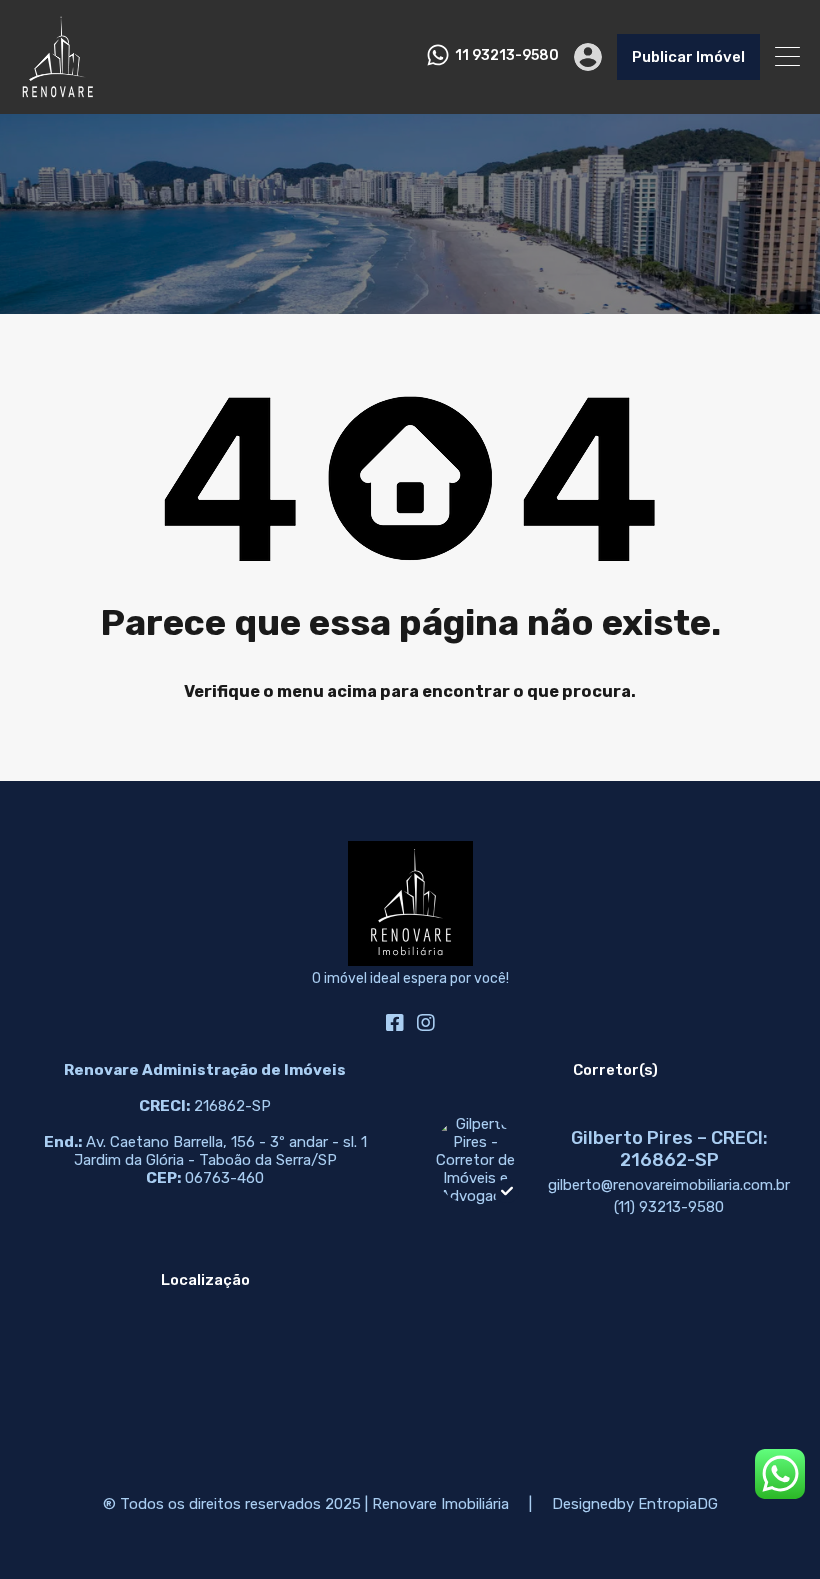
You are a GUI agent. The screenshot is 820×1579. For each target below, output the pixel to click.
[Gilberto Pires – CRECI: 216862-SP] (475, 1196)
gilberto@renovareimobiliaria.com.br (669, 1185)
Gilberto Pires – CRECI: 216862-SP (669, 1149)
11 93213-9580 (507, 56)
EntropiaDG (678, 1504)
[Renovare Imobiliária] (57, 90)
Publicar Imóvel (688, 57)
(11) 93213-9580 (669, 1207)
